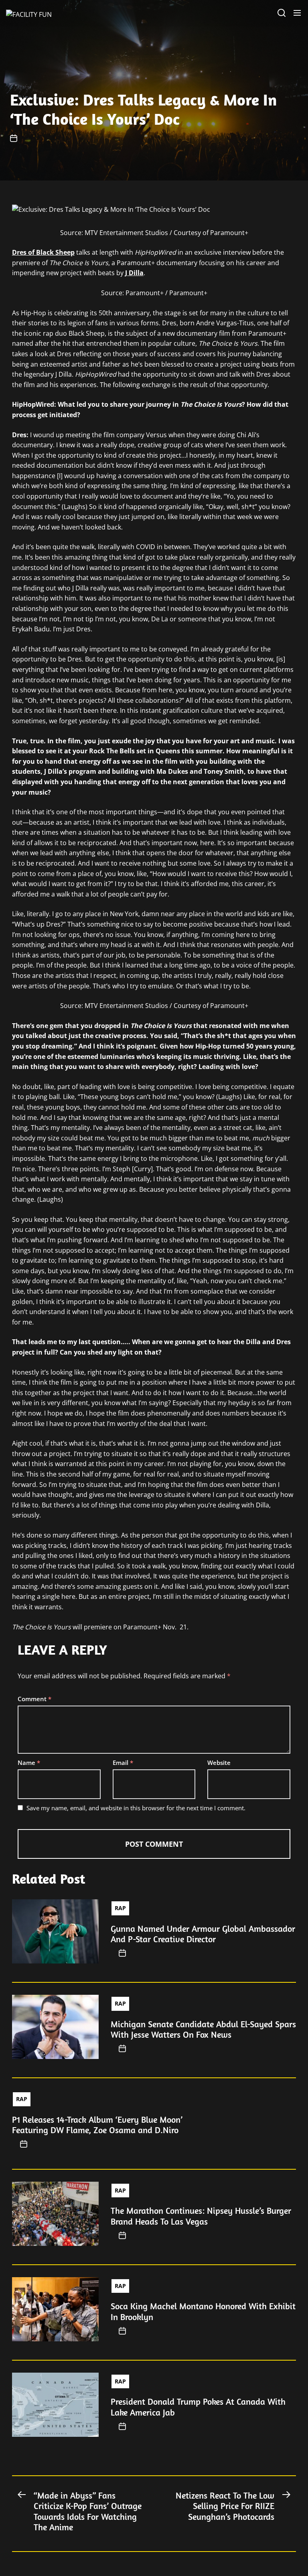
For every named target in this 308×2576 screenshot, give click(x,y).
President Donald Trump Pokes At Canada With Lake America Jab (198, 2407)
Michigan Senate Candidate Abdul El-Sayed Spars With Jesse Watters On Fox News (203, 2029)
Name (29, 1763)
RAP (120, 1908)
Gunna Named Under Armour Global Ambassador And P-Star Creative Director (203, 1934)
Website (219, 1763)
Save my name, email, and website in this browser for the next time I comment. (136, 1808)
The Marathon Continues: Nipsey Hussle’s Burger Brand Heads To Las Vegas (201, 2216)
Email (123, 1763)
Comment (34, 1699)
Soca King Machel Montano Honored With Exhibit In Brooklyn (203, 2311)
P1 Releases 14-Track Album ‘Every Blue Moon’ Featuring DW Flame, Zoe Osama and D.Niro (97, 2125)
